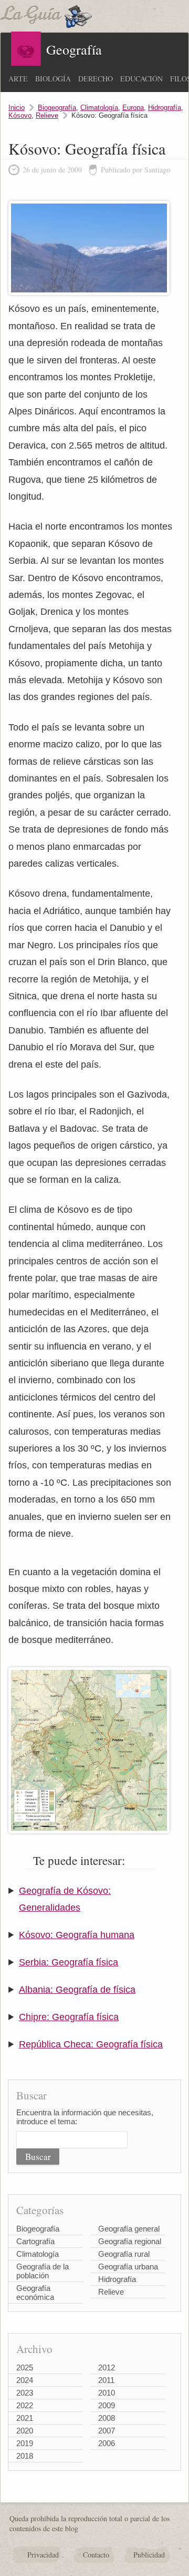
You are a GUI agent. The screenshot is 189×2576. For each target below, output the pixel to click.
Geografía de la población (43, 2271)
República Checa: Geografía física (91, 2044)
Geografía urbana (128, 2266)
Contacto (96, 2555)
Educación (141, 79)
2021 (25, 2418)
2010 (107, 2393)
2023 (25, 2393)
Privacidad (43, 2555)
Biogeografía (57, 108)
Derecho (96, 79)
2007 (107, 2431)
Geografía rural (124, 2254)
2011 (106, 2380)
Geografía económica (35, 2293)
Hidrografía (165, 108)
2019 (25, 2443)
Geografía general (129, 2229)
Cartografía (35, 2241)
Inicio (17, 108)
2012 (107, 2367)
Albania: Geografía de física (77, 1990)
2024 (25, 2380)
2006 (107, 2443)
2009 (107, 2405)
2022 (25, 2405)
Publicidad (149, 2555)
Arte (18, 79)
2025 (25, 2367)
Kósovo (20, 115)
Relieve (47, 115)
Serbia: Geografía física (69, 1962)
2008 (107, 2418)
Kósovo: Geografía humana (77, 1935)
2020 (25, 2431)
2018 (25, 2456)
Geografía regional (130, 2241)
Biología (53, 79)
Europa (133, 108)
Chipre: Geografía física (69, 2017)
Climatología (99, 108)
